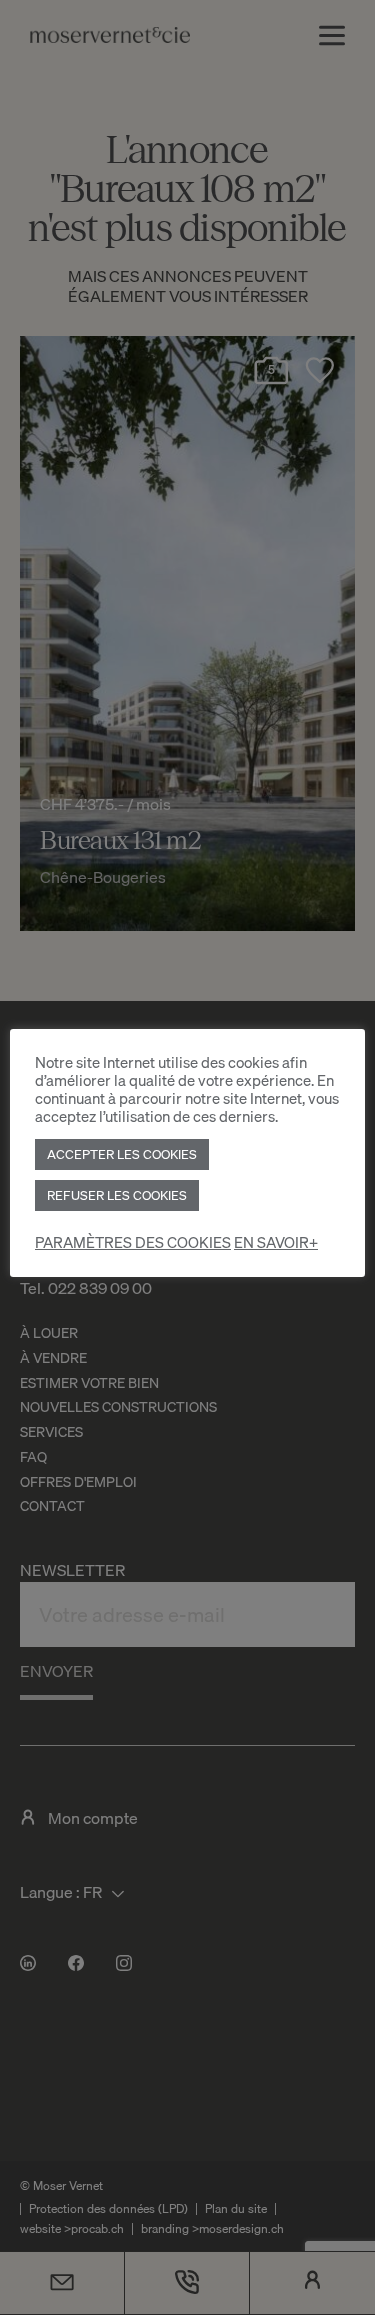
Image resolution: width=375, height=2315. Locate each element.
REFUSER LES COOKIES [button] (117, 1195)
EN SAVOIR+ (276, 1242)
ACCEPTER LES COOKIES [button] (122, 1154)
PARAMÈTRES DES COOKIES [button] (133, 1242)
